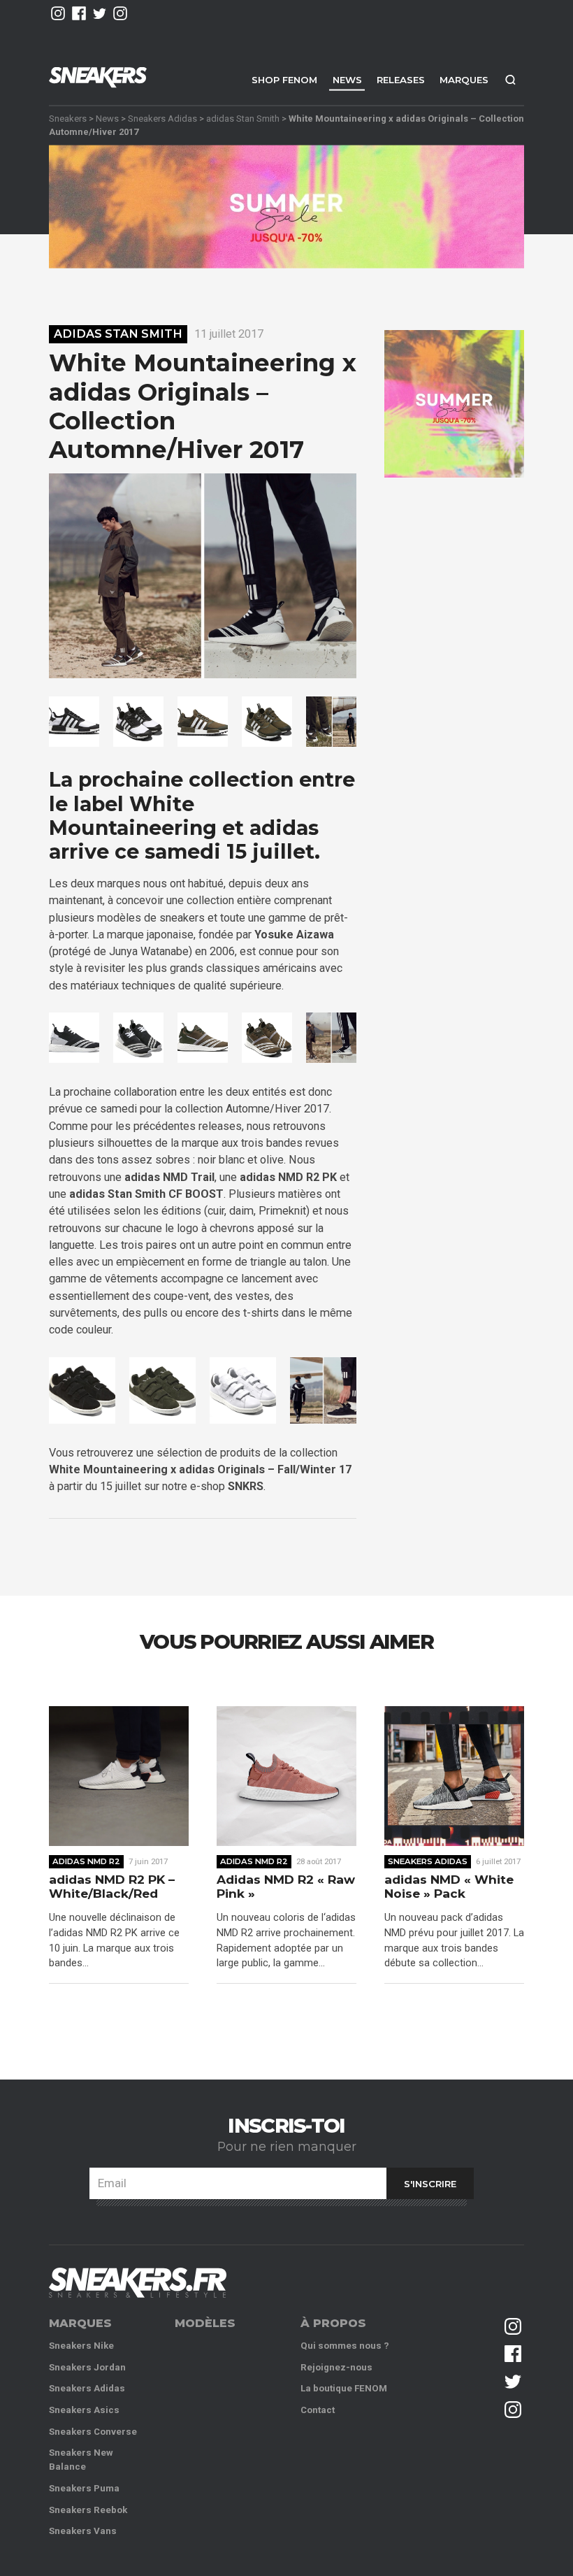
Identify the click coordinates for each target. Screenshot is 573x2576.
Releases (401, 80)
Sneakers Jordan (87, 2367)
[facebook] (79, 13)
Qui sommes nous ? (345, 2346)
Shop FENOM (284, 80)
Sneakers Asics (84, 2410)
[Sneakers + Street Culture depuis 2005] (138, 2283)
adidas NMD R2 (86, 1861)
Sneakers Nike (81, 2346)
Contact (318, 2410)
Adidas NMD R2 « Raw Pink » (286, 1887)
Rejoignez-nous (336, 2367)
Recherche (510, 79)
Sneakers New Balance (81, 2460)
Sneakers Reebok (88, 2510)
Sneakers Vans (83, 2531)
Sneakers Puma (84, 2488)
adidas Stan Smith (243, 118)
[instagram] (58, 13)
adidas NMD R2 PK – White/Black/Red (112, 1887)
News (347, 80)
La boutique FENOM (344, 2388)
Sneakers (68, 118)
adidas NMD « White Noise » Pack (449, 1887)
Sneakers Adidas (162, 118)
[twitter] (100, 13)
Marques (464, 80)
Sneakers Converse (93, 2432)
